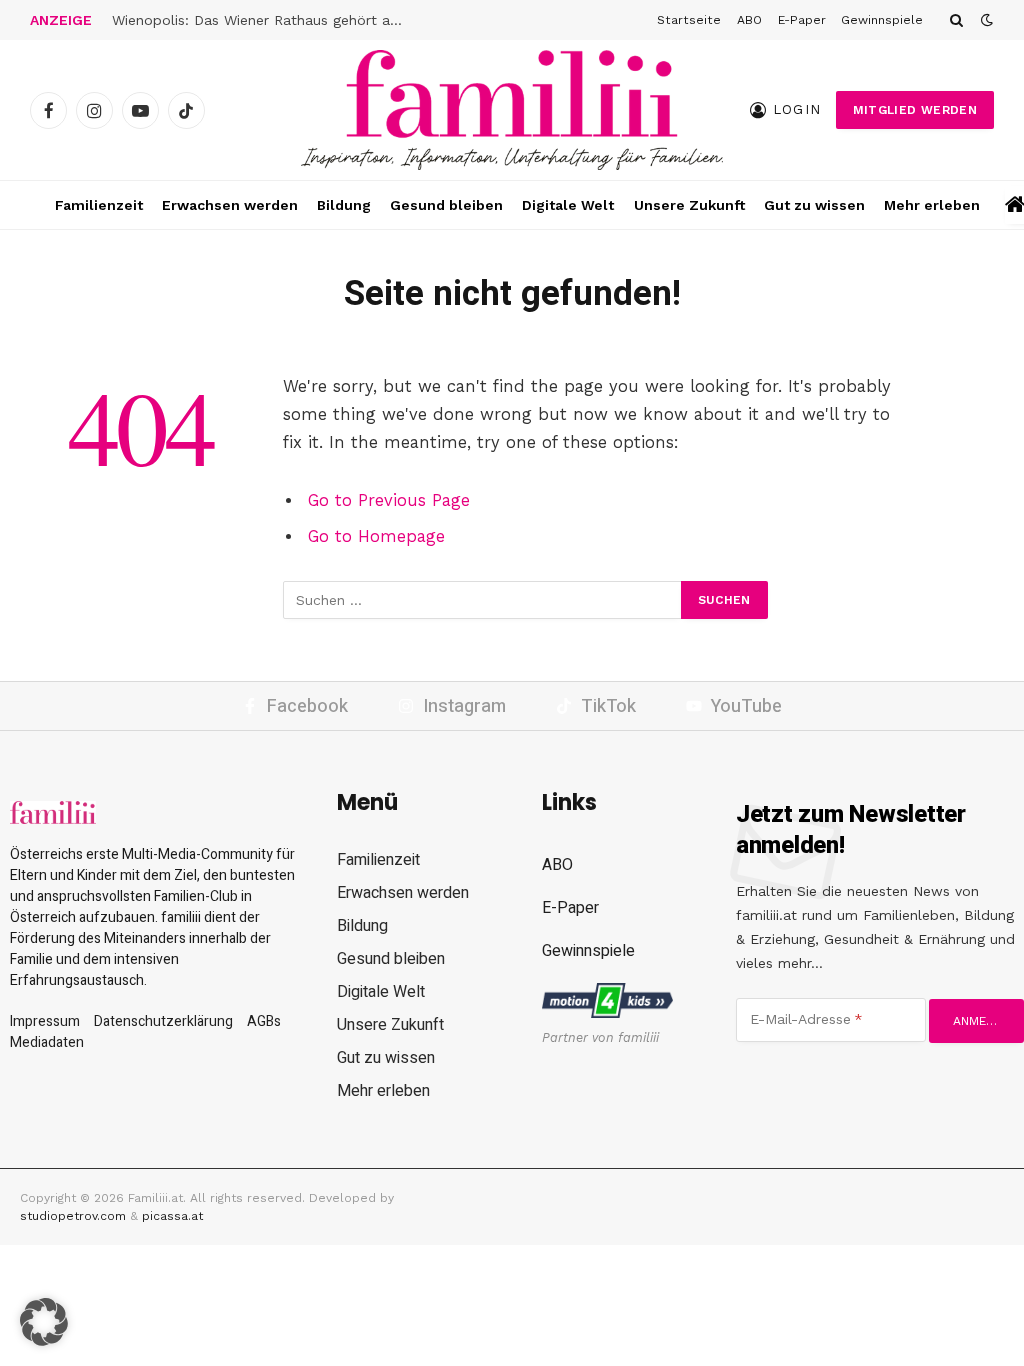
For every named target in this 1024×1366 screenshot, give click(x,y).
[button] (44, 1322)
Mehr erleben (932, 205)
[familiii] (512, 110)
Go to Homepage (376, 536)
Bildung (344, 205)
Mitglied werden (915, 110)
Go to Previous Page (389, 500)
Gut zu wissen (814, 205)
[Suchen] (956, 20)
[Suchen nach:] (483, 600)
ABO (749, 20)
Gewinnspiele (882, 20)
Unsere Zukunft (689, 205)
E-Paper (802, 20)
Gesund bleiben (446, 205)
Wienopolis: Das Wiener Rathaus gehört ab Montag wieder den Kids (262, 20)
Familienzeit (99, 205)
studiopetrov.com (73, 1216)
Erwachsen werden (230, 205)
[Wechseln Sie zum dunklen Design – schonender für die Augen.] (985, 20)
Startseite (689, 20)
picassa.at (172, 1216)
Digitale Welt (568, 205)
